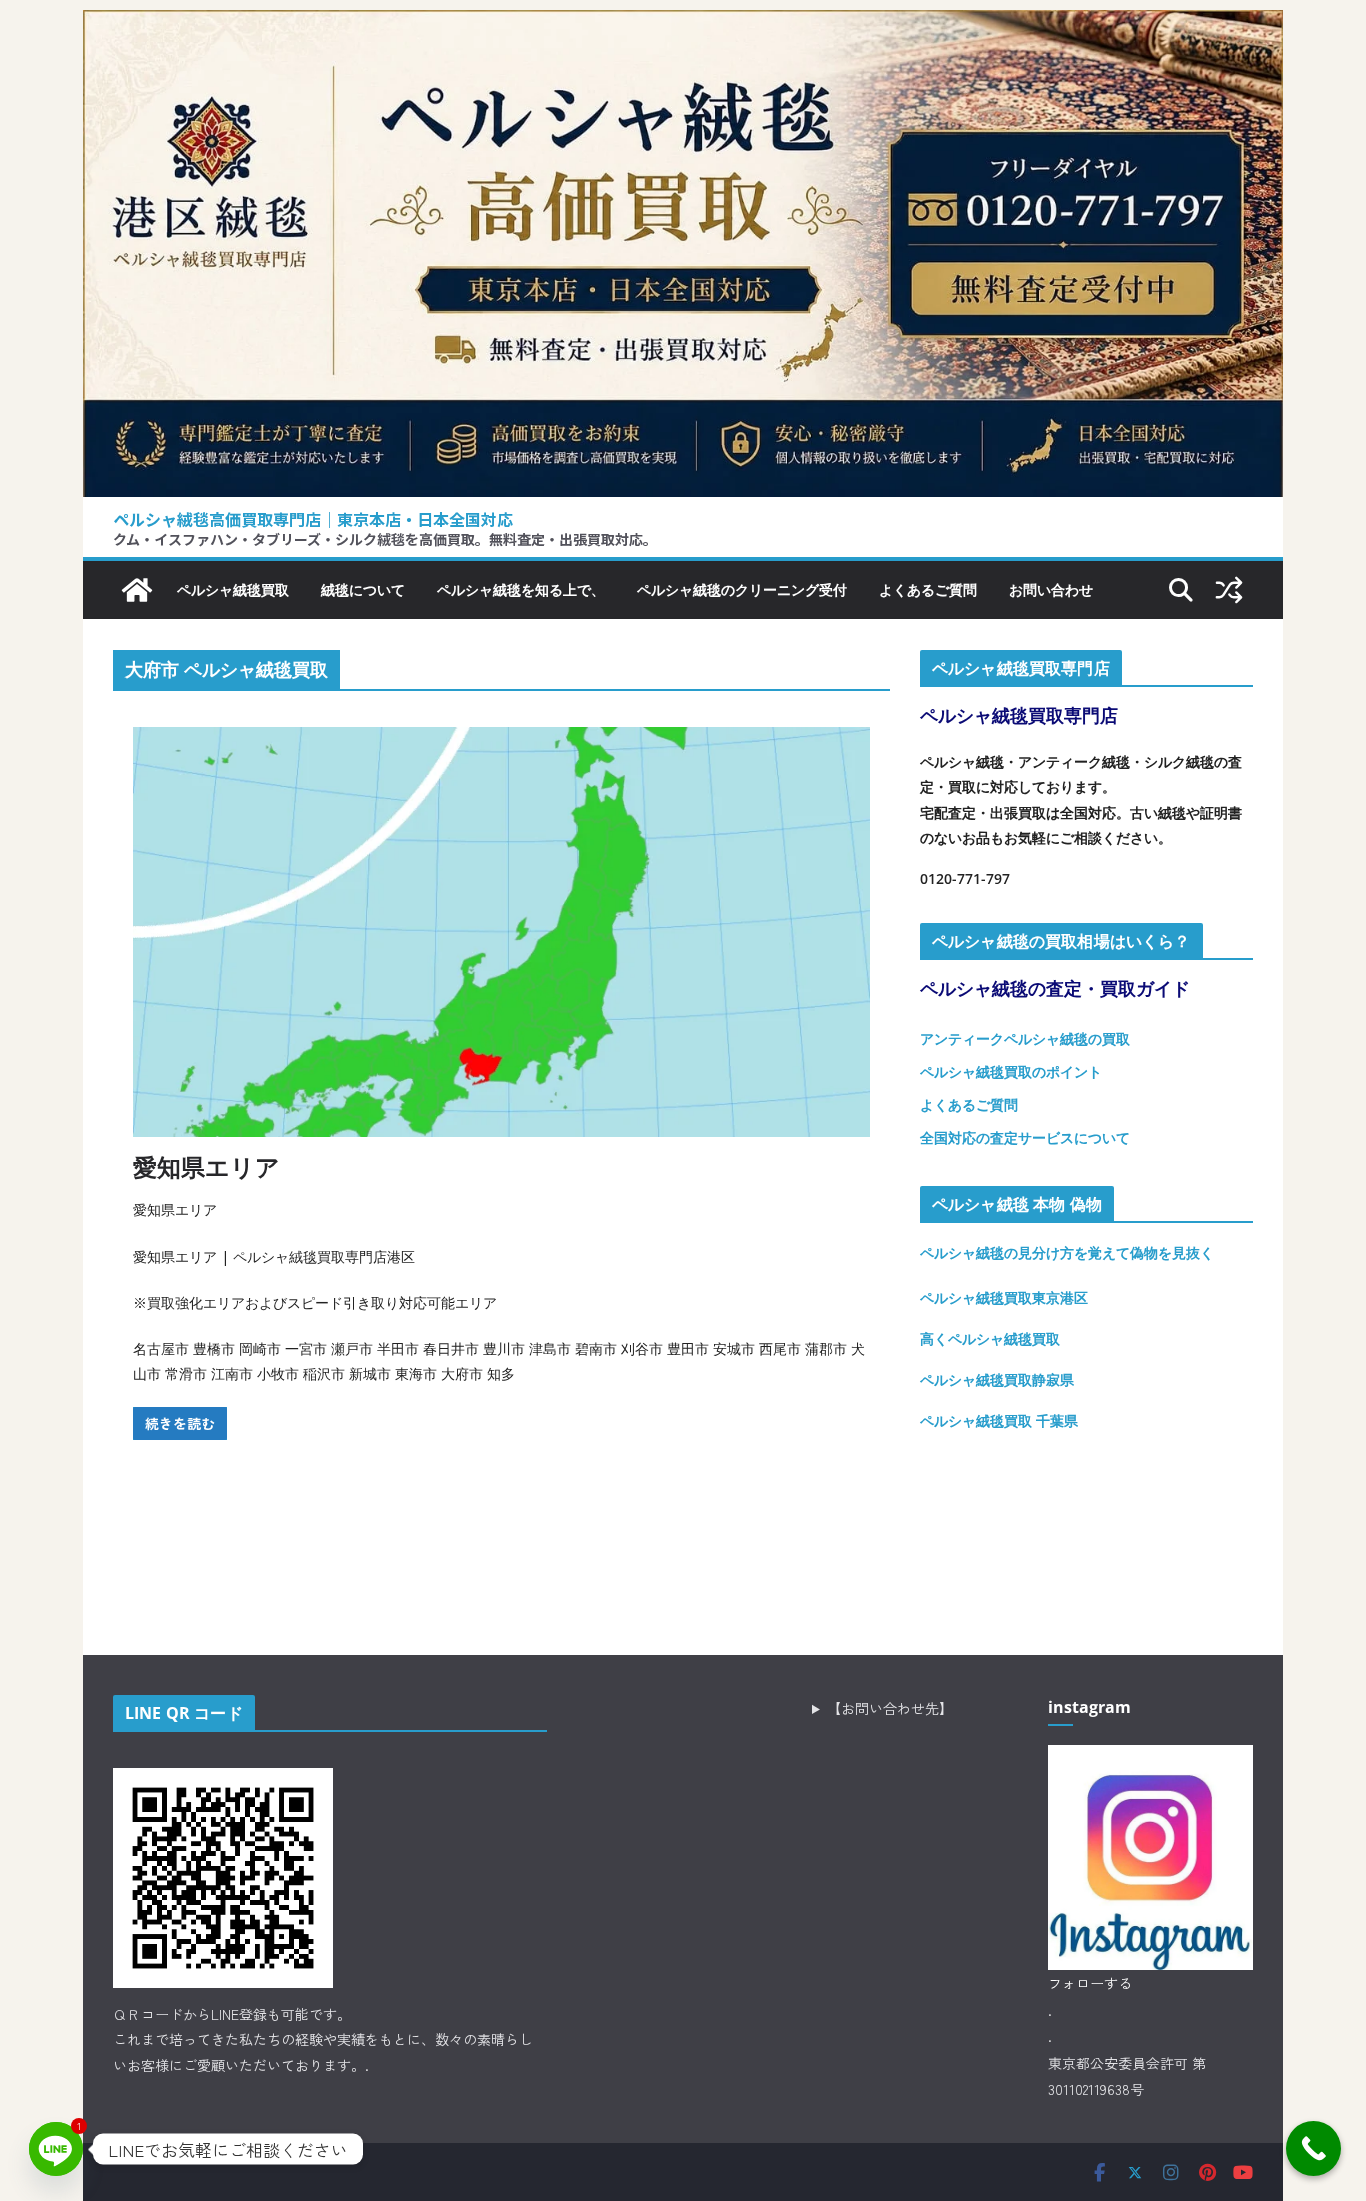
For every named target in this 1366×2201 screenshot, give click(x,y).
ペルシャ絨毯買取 (233, 589)
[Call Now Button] (1313, 2148)
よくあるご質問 (928, 589)
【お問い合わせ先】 (890, 1708)
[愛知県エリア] (501, 932)
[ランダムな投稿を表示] (1229, 590)
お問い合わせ (1051, 589)
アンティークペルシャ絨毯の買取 (1025, 1038)
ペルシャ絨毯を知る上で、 (521, 589)
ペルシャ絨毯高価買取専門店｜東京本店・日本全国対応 (313, 519)
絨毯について (363, 589)
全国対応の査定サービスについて (1025, 1137)
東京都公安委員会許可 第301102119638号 (1127, 2076)
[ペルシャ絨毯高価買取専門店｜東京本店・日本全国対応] (683, 25)
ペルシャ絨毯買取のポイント (1011, 1071)
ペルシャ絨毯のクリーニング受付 (742, 589)
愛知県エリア (206, 1166)
